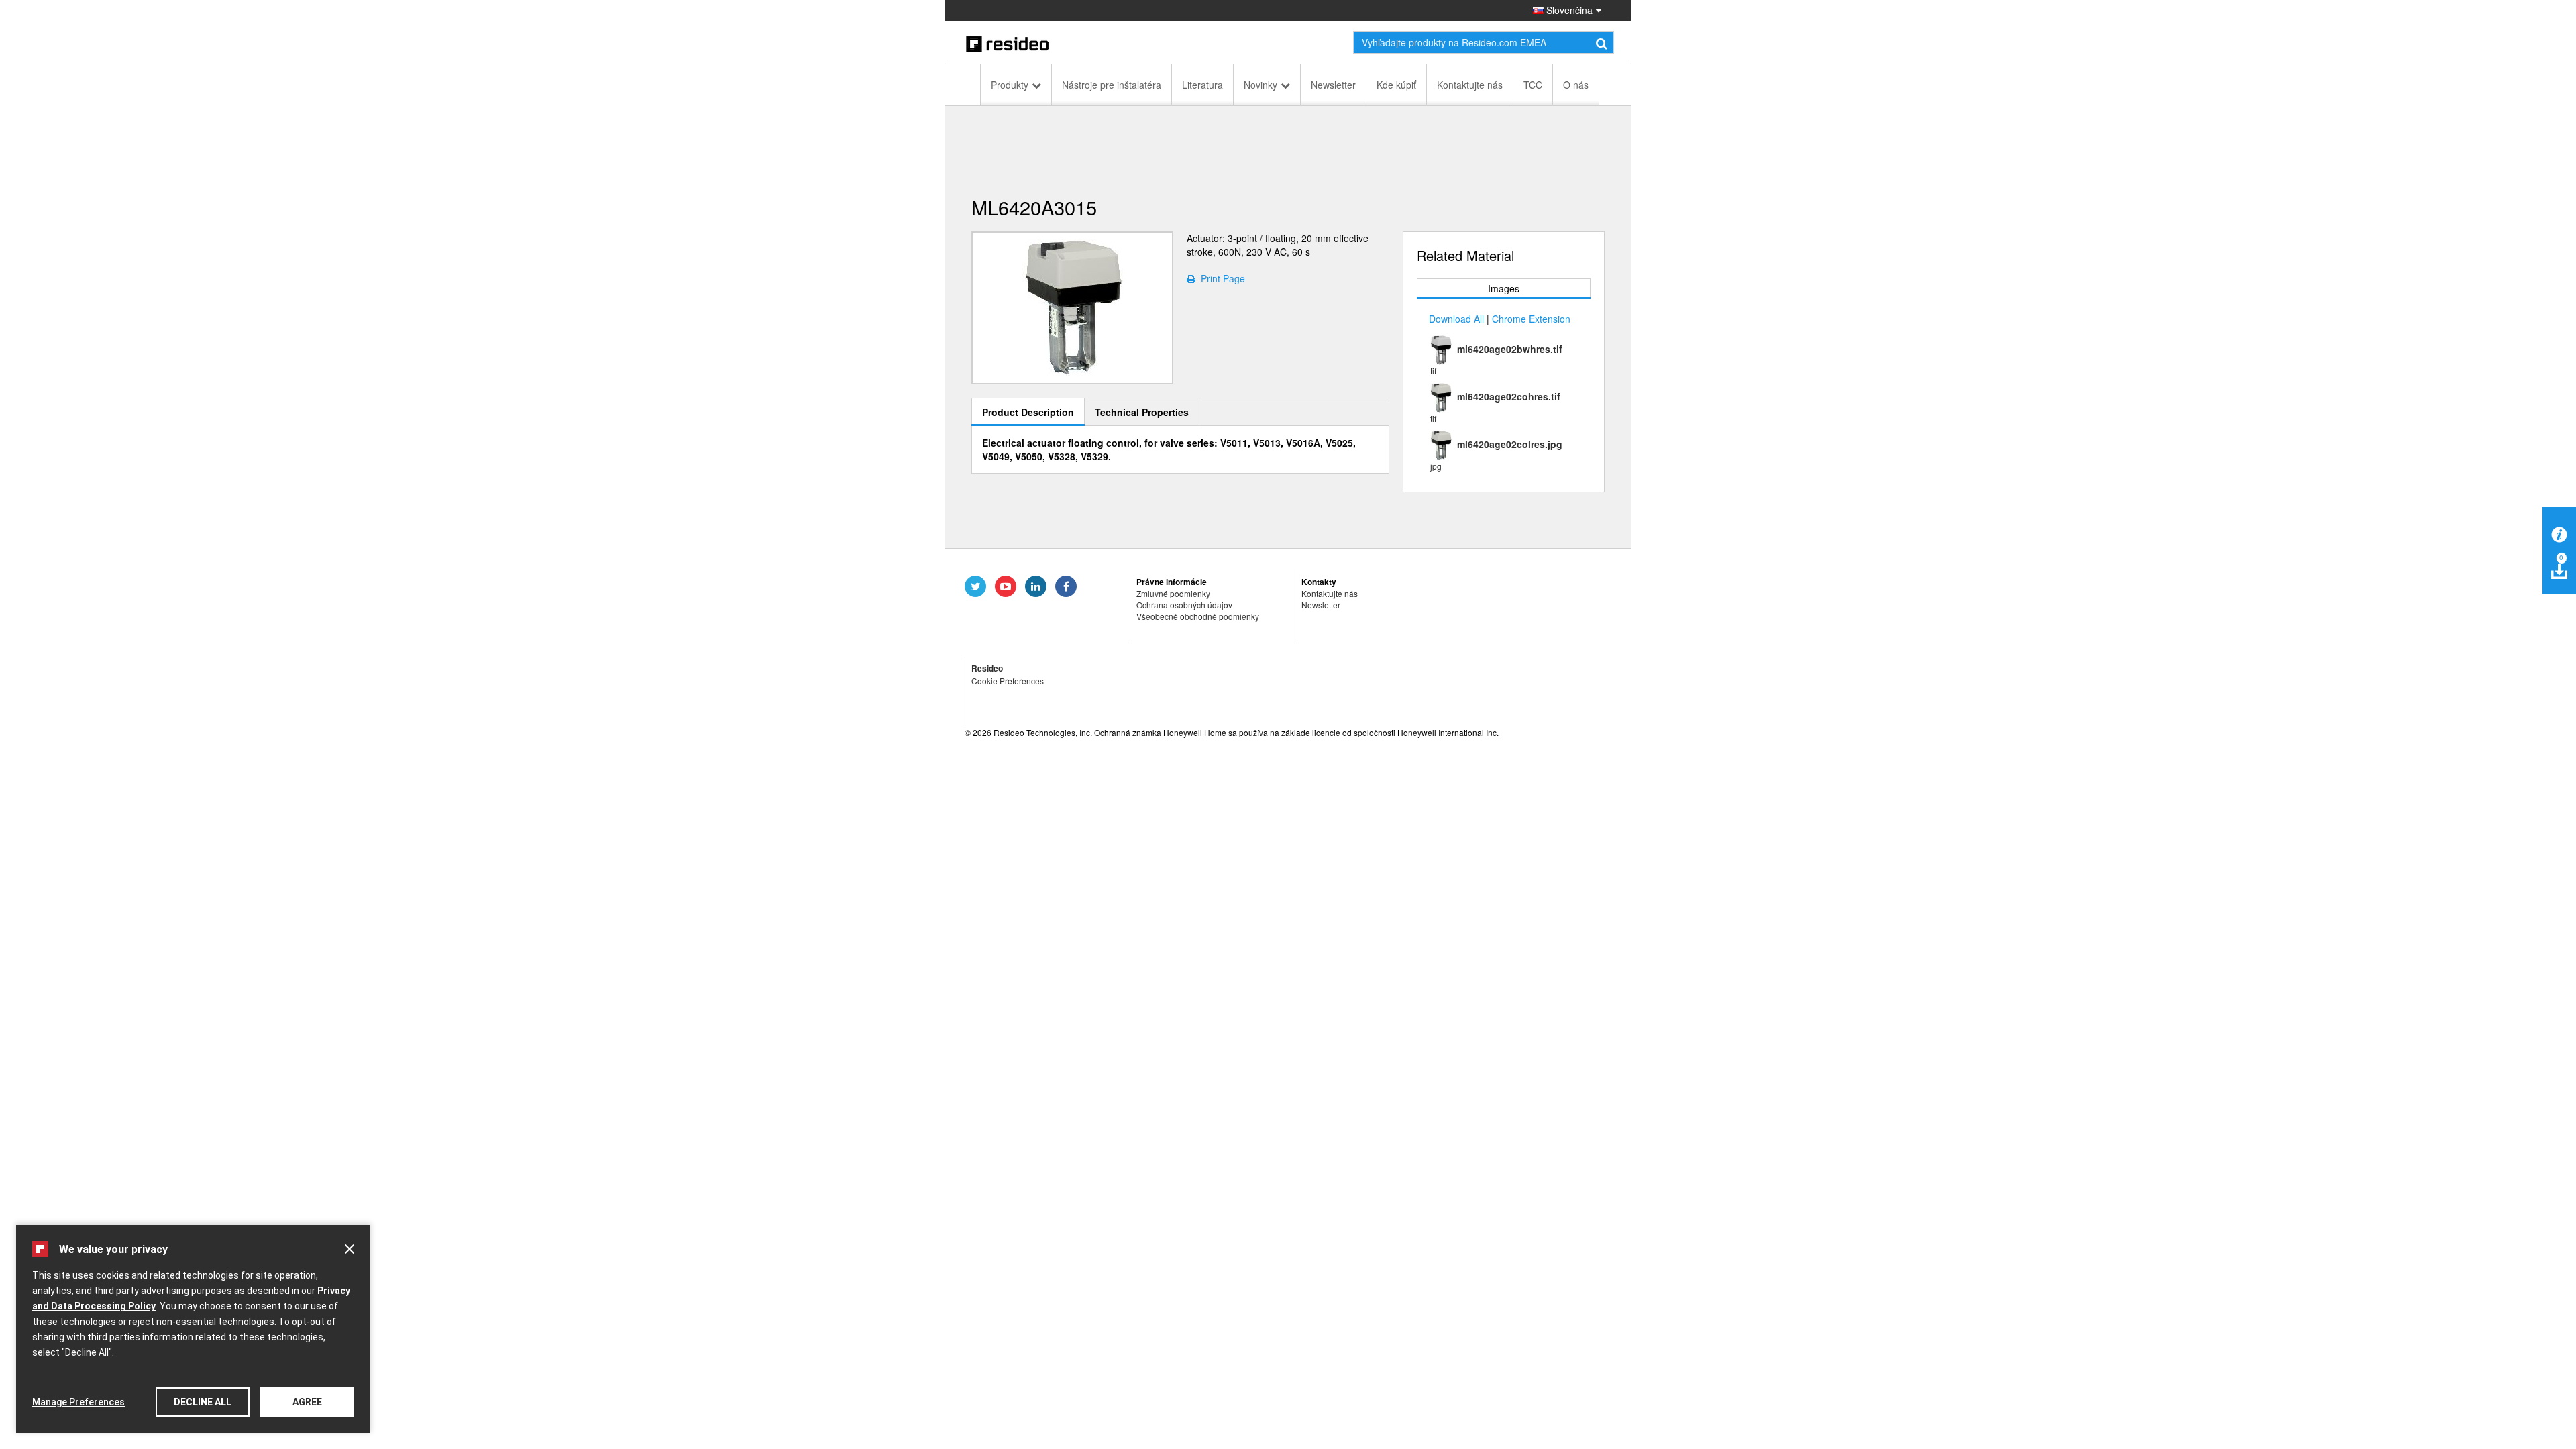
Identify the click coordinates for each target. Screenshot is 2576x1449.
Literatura (1202, 85)
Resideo (987, 668)
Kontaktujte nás (1470, 85)
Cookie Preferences (1008, 681)
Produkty (1010, 85)
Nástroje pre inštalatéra (1112, 85)
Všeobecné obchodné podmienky (1198, 616)
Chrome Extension (1531, 319)
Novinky (1260, 85)
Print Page (1220, 278)
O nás (1576, 85)
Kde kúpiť (1396, 85)
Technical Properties (1142, 412)
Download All (1456, 319)
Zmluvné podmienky (1173, 593)
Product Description (1028, 412)
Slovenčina (1568, 10)
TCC (1533, 85)
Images (1504, 288)
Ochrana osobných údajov (1184, 605)
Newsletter (1333, 85)
